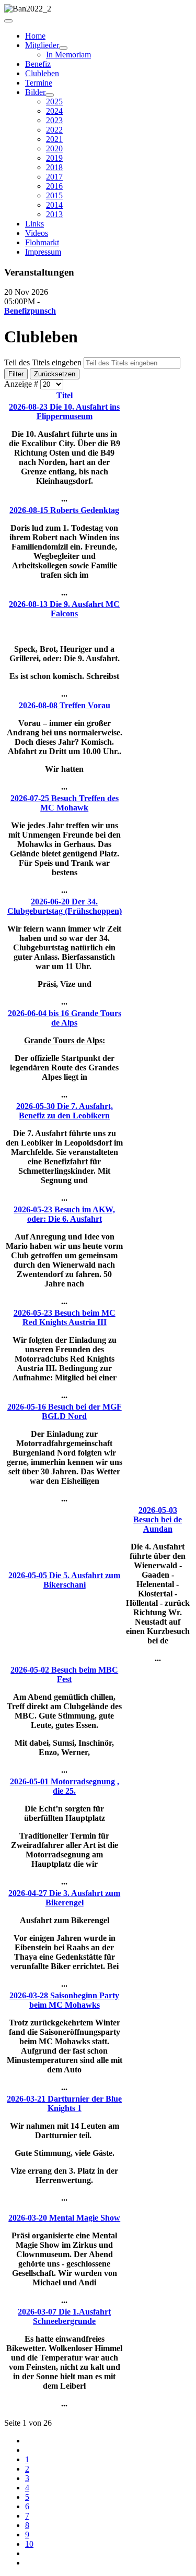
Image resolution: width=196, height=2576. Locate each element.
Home (35, 36)
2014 (54, 205)
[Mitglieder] (63, 48)
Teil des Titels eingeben (44, 362)
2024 (54, 111)
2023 (54, 120)
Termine (39, 83)
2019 (54, 158)
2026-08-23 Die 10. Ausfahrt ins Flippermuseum (64, 412)
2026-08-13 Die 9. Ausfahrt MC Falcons (64, 609)
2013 (54, 214)
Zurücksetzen (55, 374)
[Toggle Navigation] (8, 21)
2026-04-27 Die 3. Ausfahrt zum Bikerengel (64, 1898)
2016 (54, 186)
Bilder (35, 92)
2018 (54, 167)
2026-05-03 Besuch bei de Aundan (158, 1519)
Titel (65, 395)
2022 (54, 130)
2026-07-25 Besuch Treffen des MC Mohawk (65, 803)
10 (29, 2544)
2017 (54, 177)
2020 (54, 148)
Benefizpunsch (30, 311)
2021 (54, 139)
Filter (16, 374)
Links (34, 224)
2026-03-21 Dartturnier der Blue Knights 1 (64, 2103)
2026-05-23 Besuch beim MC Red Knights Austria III (65, 1317)
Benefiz (38, 64)
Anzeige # (22, 384)
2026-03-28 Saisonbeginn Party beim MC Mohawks (64, 2000)
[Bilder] (50, 95)
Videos (37, 233)
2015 (54, 195)
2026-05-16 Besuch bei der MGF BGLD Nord (65, 1411)
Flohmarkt (42, 242)
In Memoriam (68, 55)
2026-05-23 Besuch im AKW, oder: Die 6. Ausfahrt (64, 1214)
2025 (54, 102)
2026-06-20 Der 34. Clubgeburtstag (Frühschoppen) (65, 906)
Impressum (43, 252)
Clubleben (42, 73)
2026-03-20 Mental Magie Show (64, 2218)
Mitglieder (42, 45)
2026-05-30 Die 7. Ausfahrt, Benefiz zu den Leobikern (65, 1111)
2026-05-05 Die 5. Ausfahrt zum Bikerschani (64, 1580)
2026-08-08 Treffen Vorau (65, 705)
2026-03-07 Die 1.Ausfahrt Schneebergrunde (64, 2316)
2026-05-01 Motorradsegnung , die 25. (65, 1786)
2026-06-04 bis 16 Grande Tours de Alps (65, 1018)
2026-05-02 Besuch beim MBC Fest (64, 1674)
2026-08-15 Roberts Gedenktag (64, 510)
